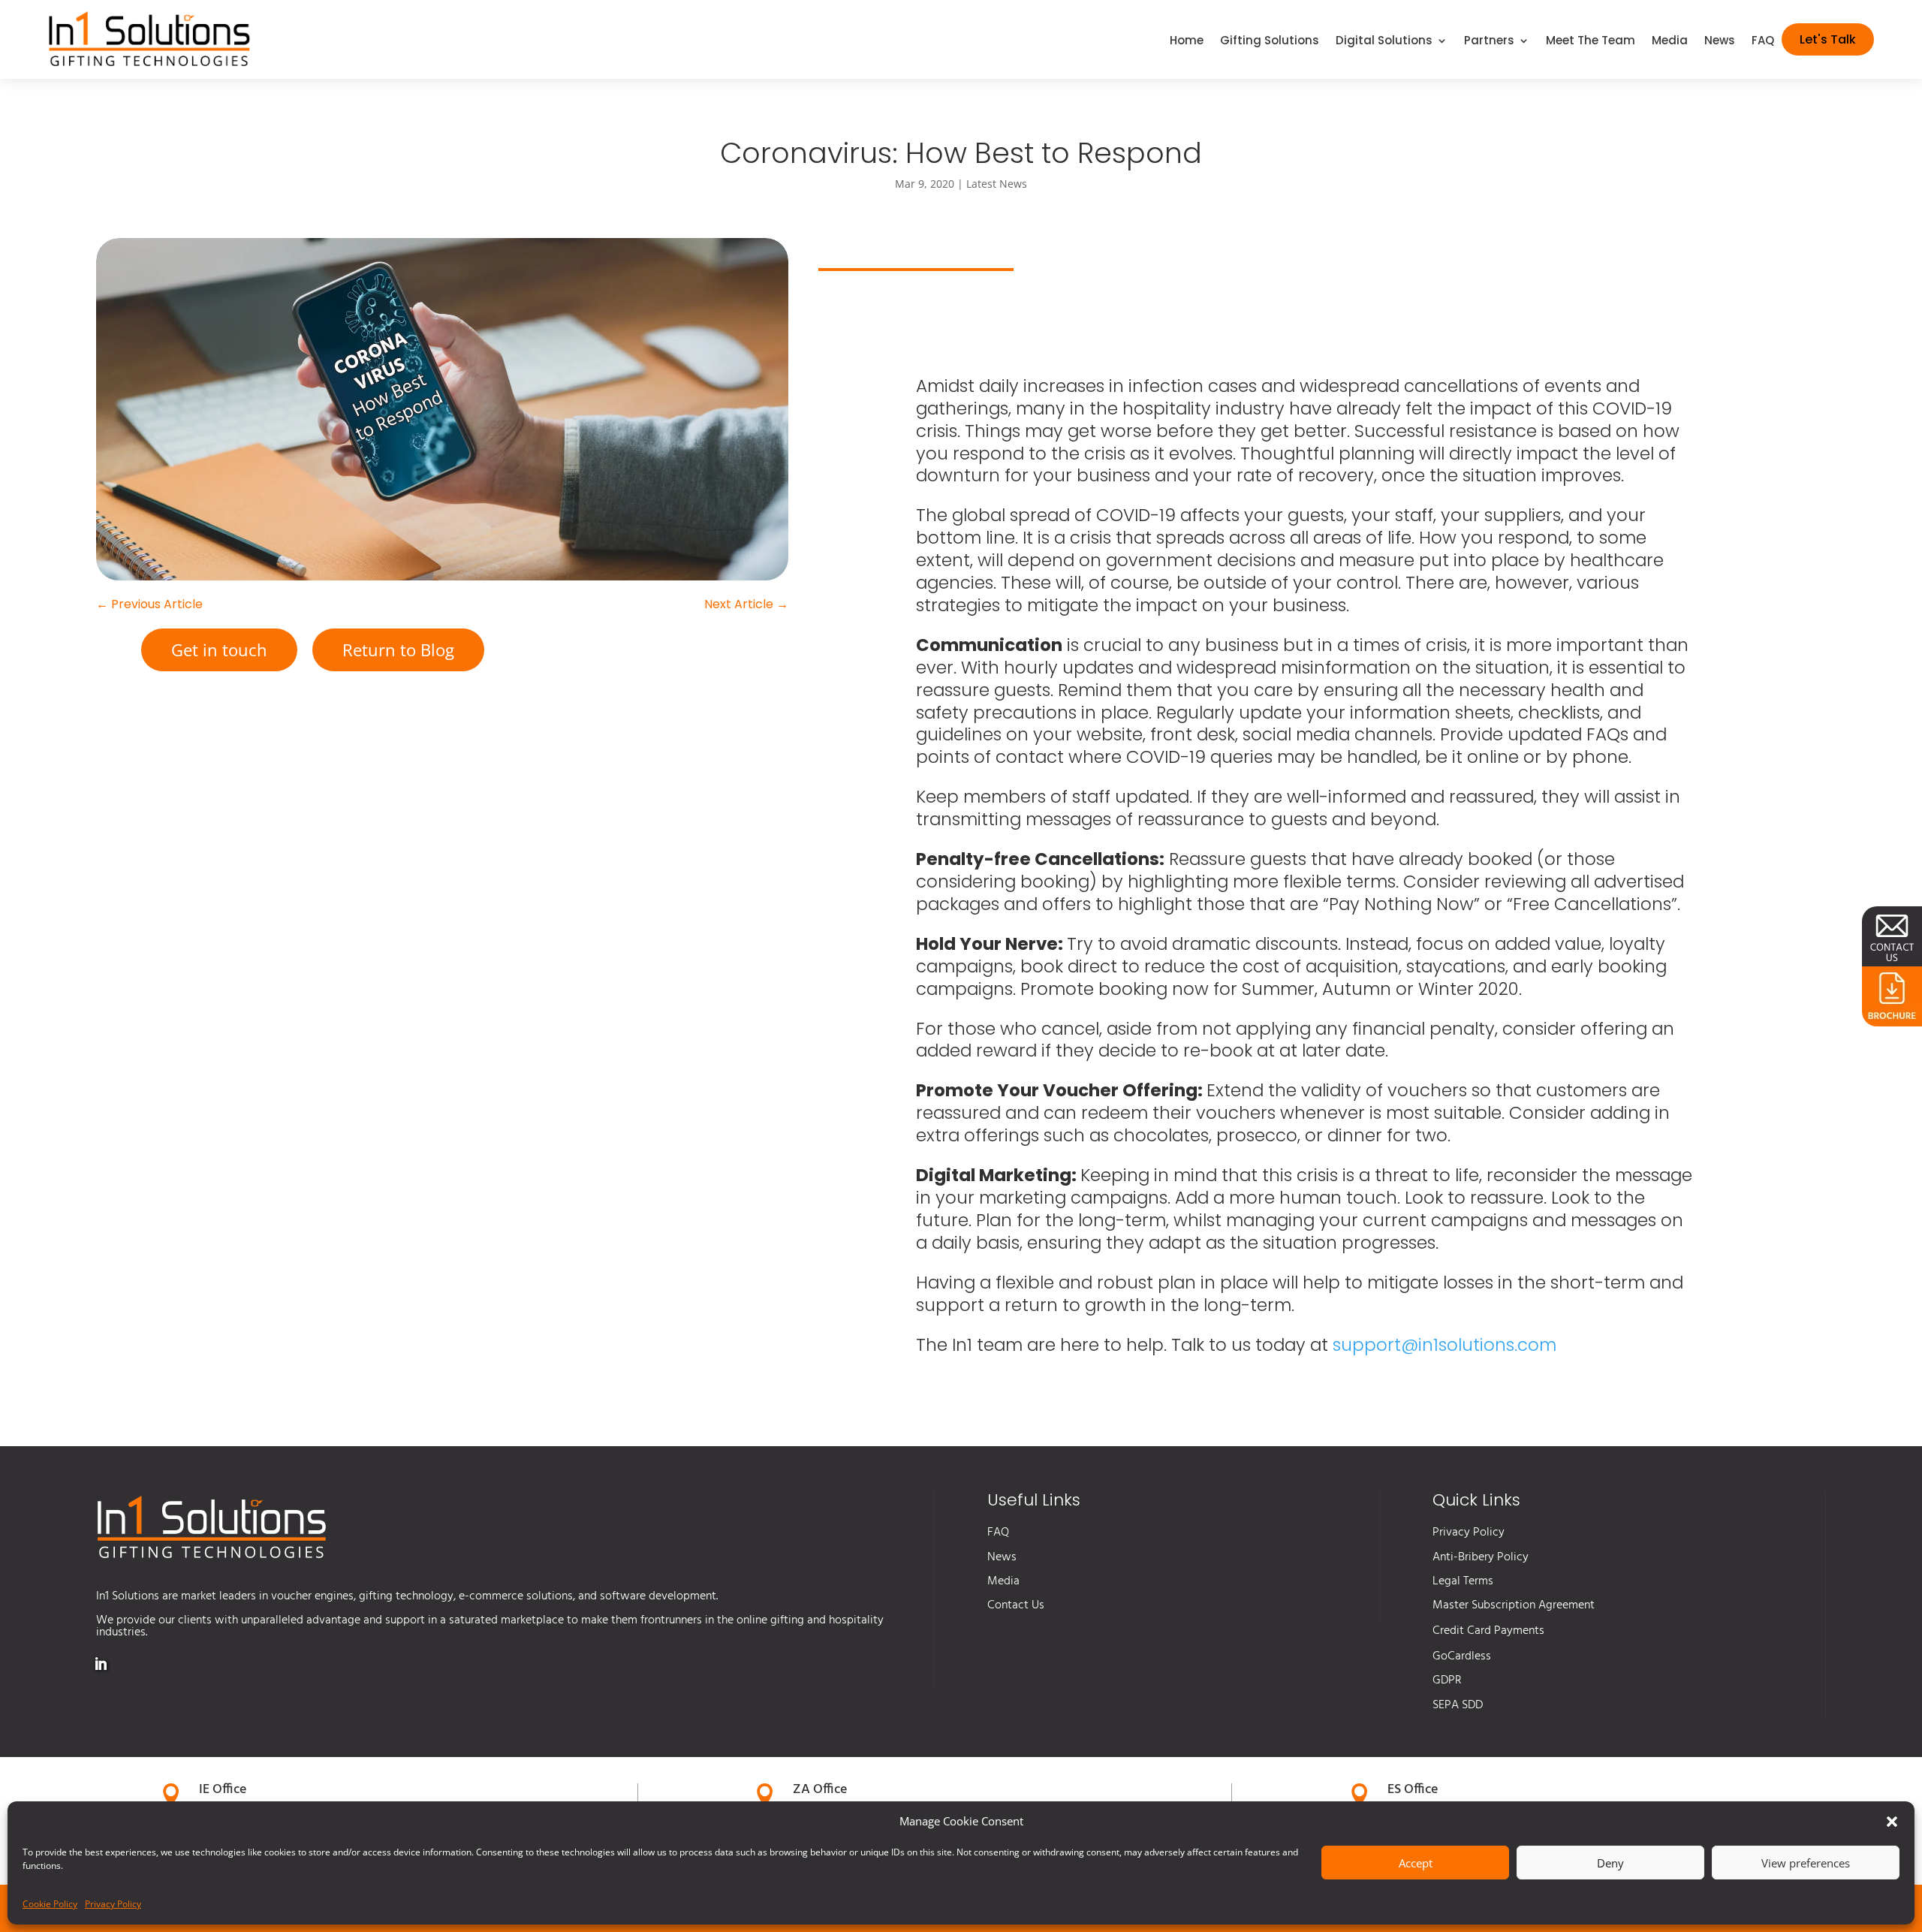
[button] (1892, 1822)
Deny (1610, 1863)
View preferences (1806, 1863)
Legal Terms (1463, 1581)
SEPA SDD (1458, 1705)
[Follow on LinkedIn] (101, 1664)
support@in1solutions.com (1445, 1345)
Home (1187, 42)
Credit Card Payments (1488, 1631)
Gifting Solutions (1270, 42)
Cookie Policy (50, 1904)
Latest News (997, 184)
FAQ (1763, 42)
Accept (1416, 1863)
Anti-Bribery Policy (1481, 1557)
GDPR (1447, 1680)
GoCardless (1462, 1656)
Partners (1489, 42)
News (1720, 42)
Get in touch (219, 650)
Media (1670, 42)
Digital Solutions (1384, 42)
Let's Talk (1828, 39)
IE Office (223, 1790)
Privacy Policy (113, 1904)
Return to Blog (398, 650)
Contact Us (1016, 1605)
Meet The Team (1591, 42)
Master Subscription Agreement (1514, 1605)
